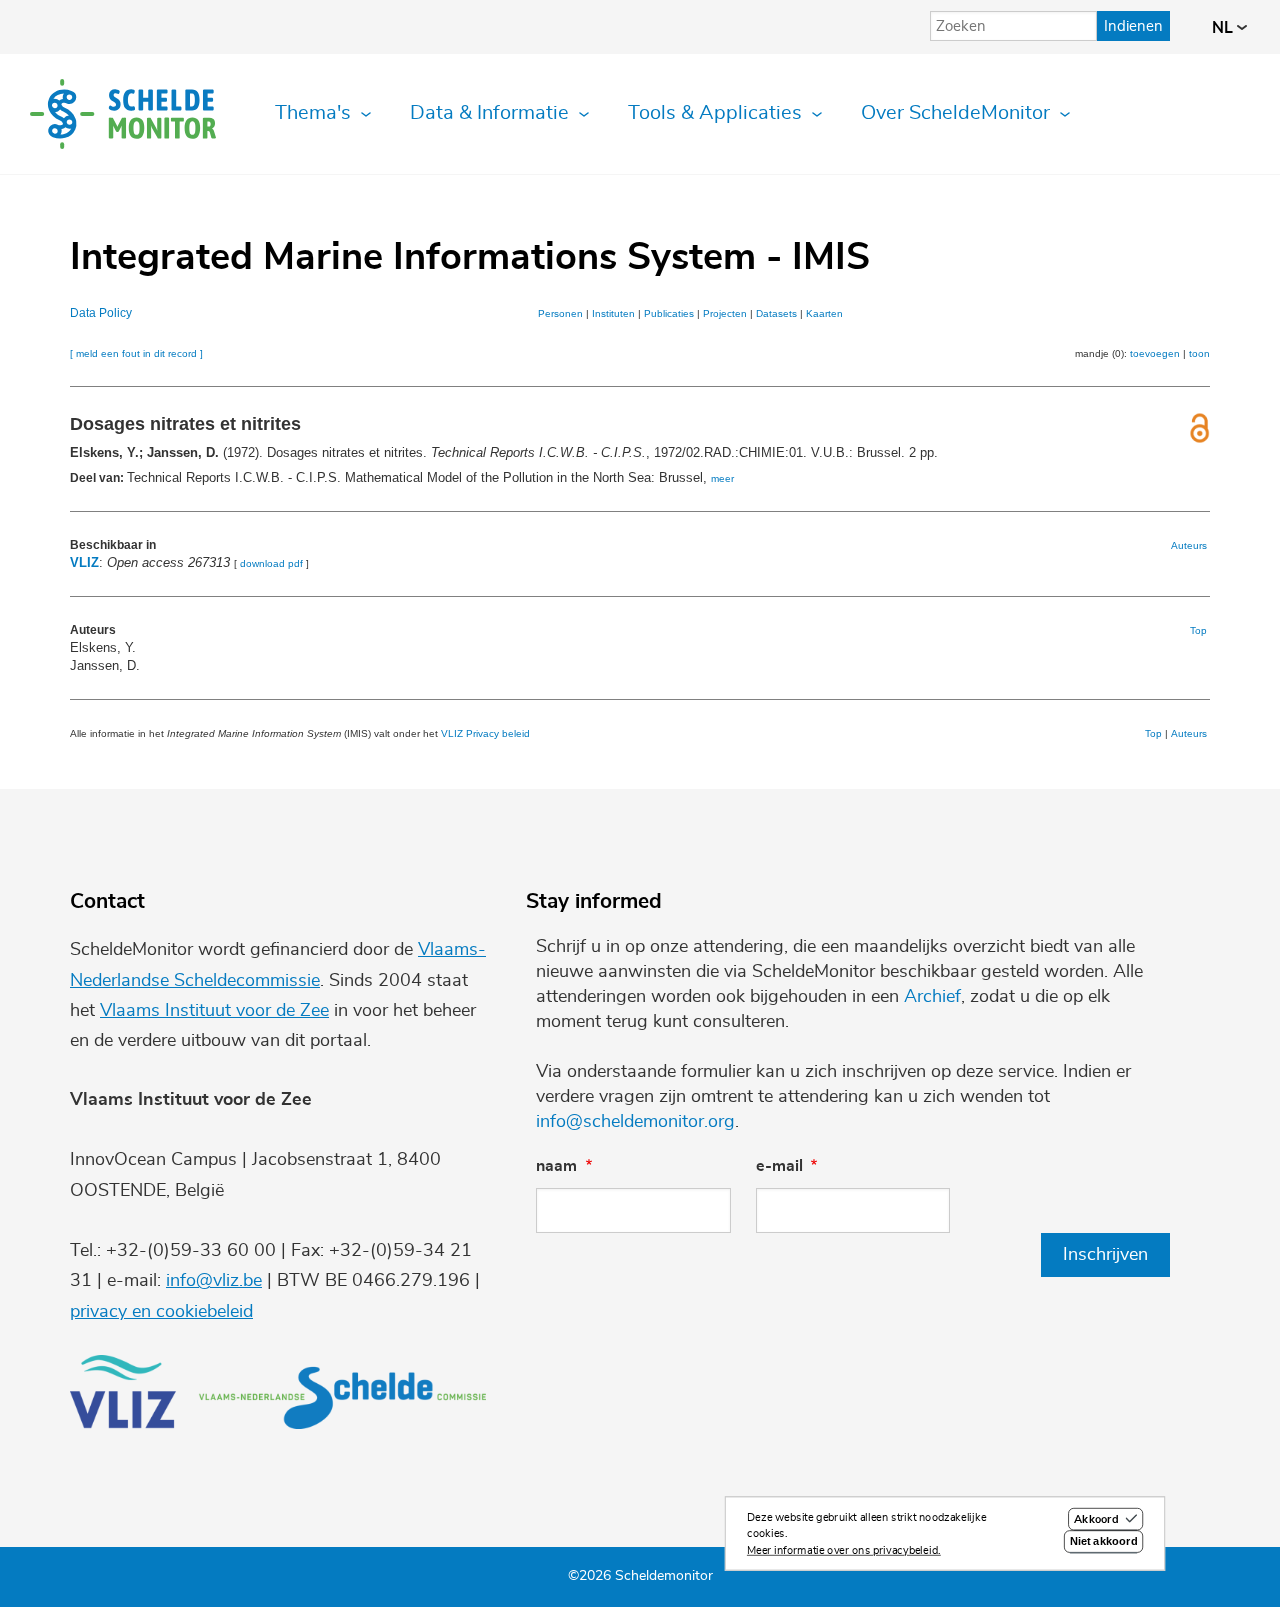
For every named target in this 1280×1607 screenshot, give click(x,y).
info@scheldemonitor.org (635, 1122)
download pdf (271, 563)
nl (1224, 28)
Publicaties (669, 313)
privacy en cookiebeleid (161, 1312)
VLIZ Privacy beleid (485, 733)
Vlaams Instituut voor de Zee (214, 1011)
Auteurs (1189, 545)
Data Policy (101, 313)
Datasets (776, 313)
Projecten (725, 313)
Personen (560, 313)
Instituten (613, 313)
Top (1198, 630)
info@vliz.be (214, 1281)
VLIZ (84, 562)
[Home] (123, 114)
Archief (932, 997)
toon (1199, 353)
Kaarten (824, 313)
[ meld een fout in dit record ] (136, 353)
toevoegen (1155, 353)
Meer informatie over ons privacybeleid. (844, 1550)
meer (722, 478)
